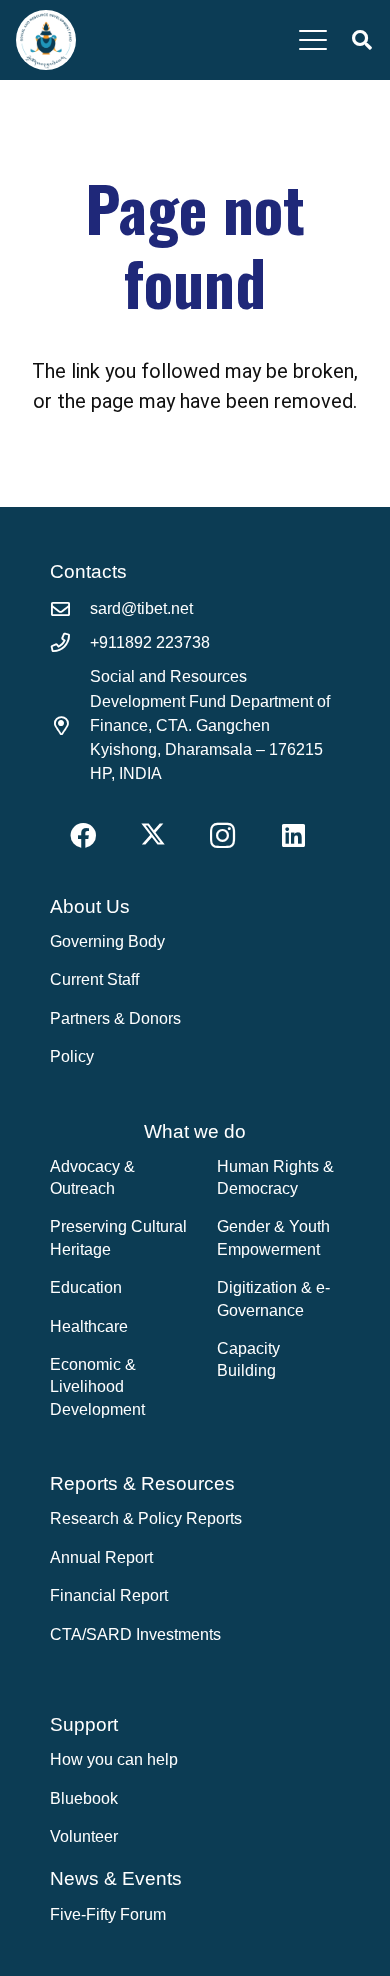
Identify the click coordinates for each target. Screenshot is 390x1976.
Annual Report (101, 1557)
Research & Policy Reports (146, 1518)
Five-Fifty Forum (108, 1914)
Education (86, 1287)
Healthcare (89, 1326)
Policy (72, 1056)
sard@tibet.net (141, 608)
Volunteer (84, 1836)
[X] (152, 835)
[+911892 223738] (70, 642)
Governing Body (107, 941)
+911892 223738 (150, 642)
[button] (313, 40)
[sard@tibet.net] (70, 608)
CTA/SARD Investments (135, 1634)
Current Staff (94, 979)
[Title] (46, 40)
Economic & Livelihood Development (97, 1387)
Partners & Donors (115, 1018)
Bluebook (84, 1798)
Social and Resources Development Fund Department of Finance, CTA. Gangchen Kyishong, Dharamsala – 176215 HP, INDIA (210, 725)
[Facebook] (82, 835)
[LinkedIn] (293, 835)
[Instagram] (222, 835)
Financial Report (109, 1595)
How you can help (114, 1759)
